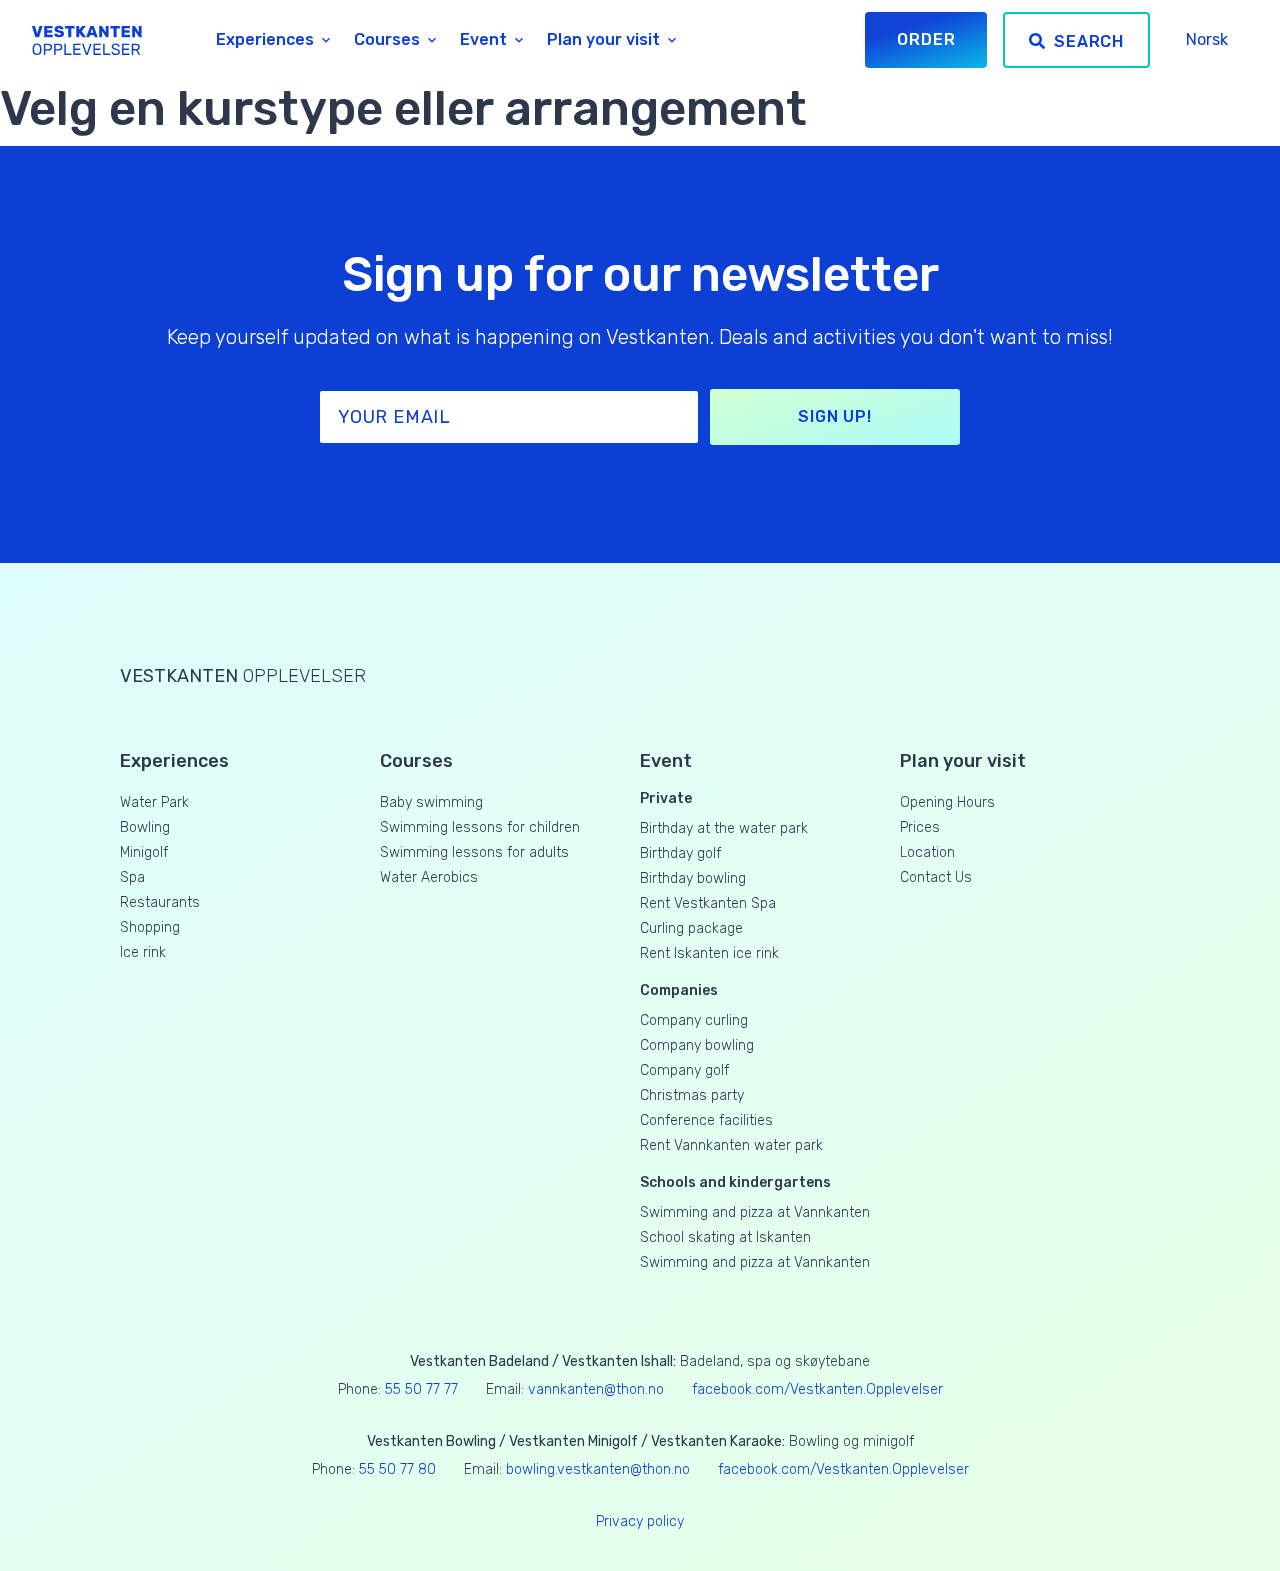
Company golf (684, 1070)
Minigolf (144, 852)
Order (926, 39)
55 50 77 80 (397, 1469)
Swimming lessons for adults (474, 852)
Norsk (1207, 39)
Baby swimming (431, 802)
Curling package (691, 928)
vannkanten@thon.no (596, 1389)
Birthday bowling (693, 878)
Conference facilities (706, 1120)
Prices (920, 827)
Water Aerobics (429, 877)
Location (927, 852)
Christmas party (692, 1095)
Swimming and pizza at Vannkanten (755, 1212)
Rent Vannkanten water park (731, 1145)
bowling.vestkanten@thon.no (598, 1469)
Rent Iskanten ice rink (709, 953)
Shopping (150, 927)
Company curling (694, 1020)
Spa (132, 877)
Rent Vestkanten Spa (708, 903)
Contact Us (936, 877)
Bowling (145, 827)
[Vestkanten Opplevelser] (106, 40)
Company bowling (697, 1045)
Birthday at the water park (724, 828)
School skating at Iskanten (725, 1237)
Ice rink (143, 952)
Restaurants (160, 902)
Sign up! (834, 416)
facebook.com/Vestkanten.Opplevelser (817, 1389)
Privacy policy (640, 1521)
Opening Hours (947, 802)
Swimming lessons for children (480, 827)
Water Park (154, 802)
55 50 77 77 (421, 1389)
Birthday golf (680, 853)
